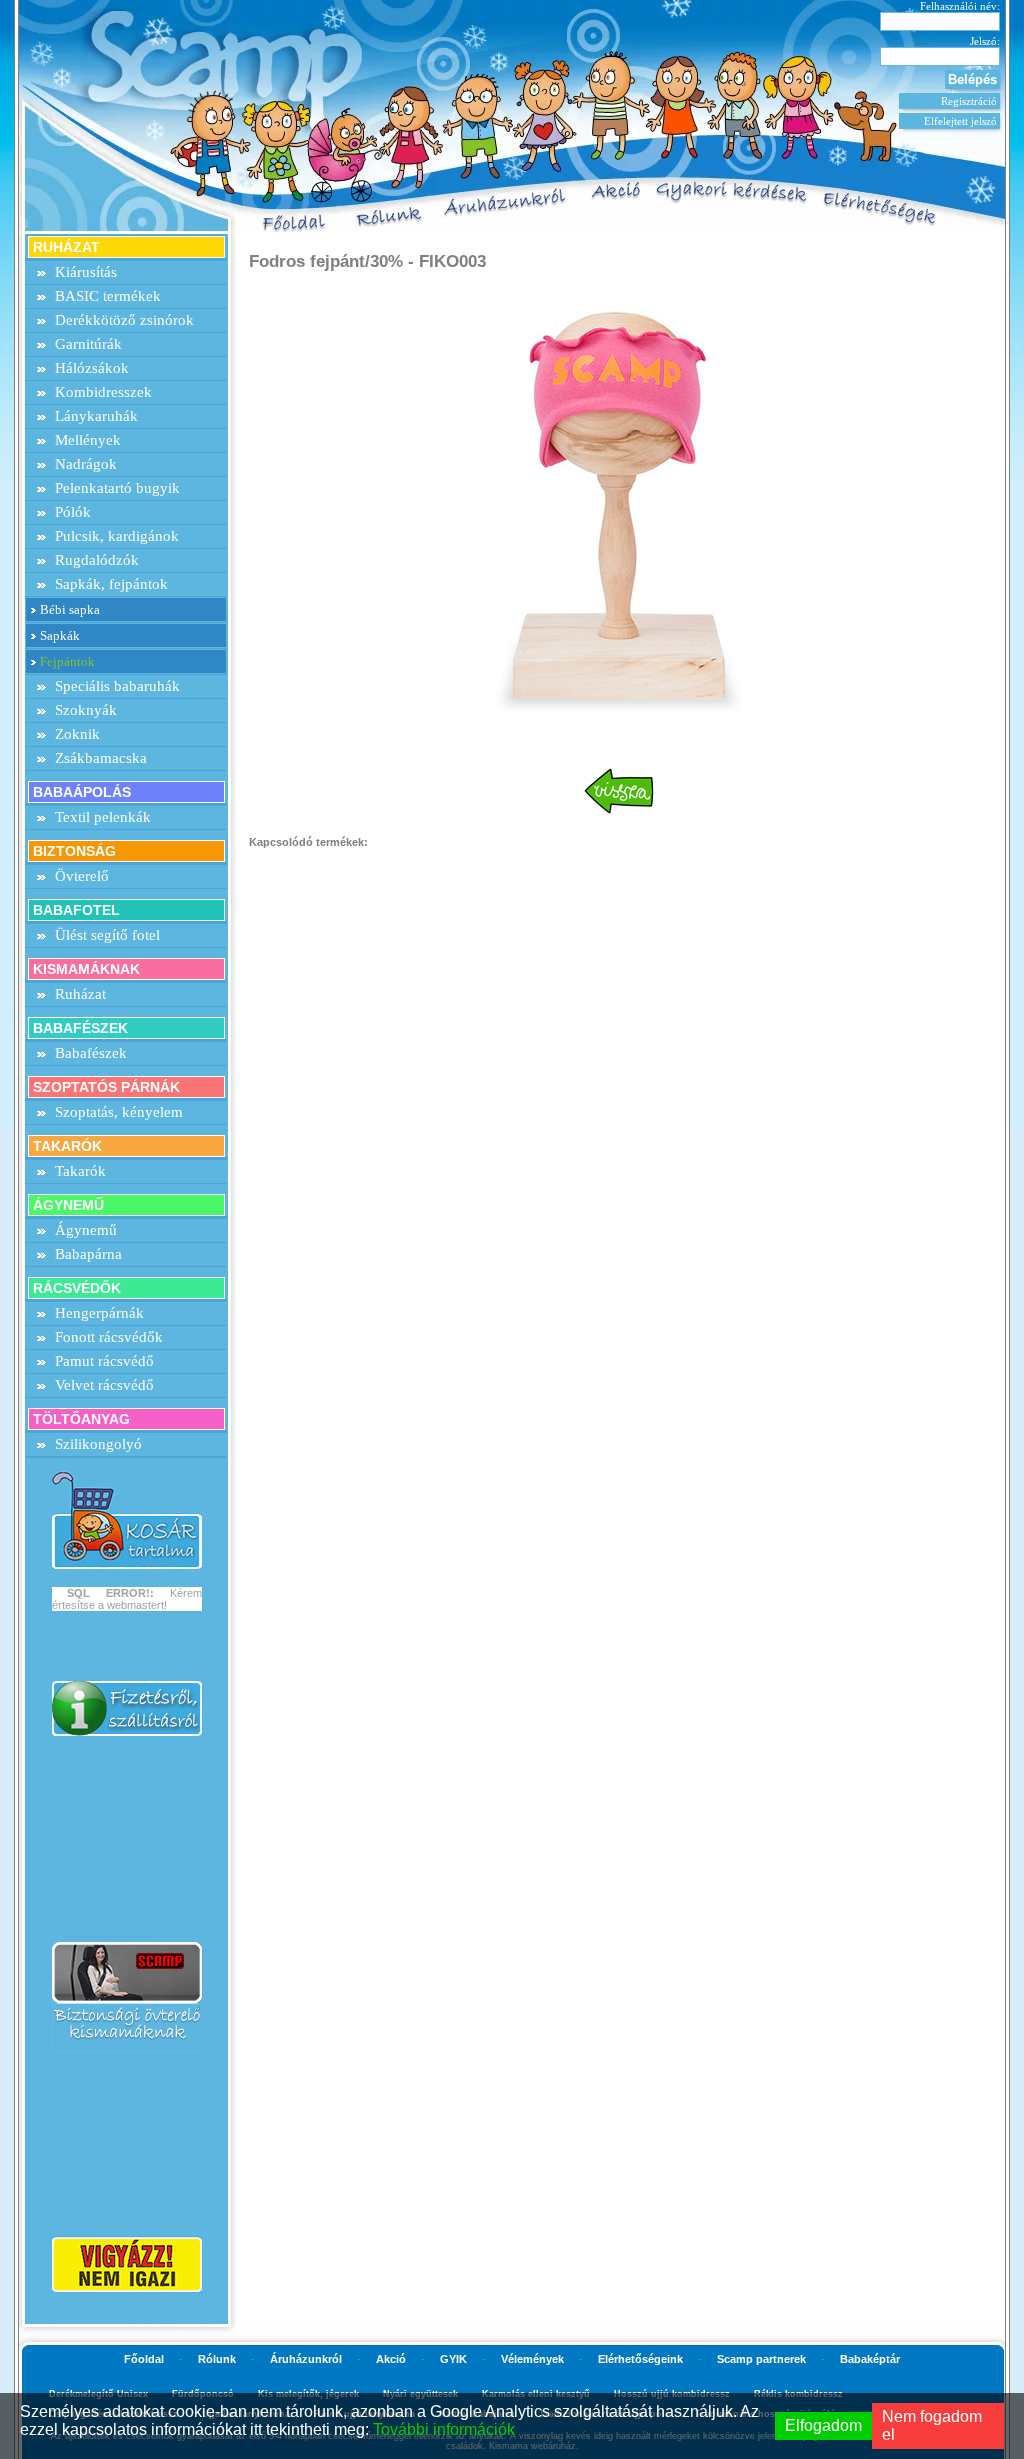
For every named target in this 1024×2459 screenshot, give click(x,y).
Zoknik (77, 734)
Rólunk (217, 2359)
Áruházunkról (306, 2359)
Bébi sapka (70, 609)
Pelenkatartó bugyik (117, 488)
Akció (391, 2359)
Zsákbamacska (101, 758)
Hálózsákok (92, 368)
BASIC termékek (108, 296)
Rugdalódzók (97, 560)
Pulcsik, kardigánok (117, 536)
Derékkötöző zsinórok (124, 320)
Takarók (80, 1171)
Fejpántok (67, 661)
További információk (444, 2429)
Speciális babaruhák (117, 686)
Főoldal (144, 2359)
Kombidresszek (103, 392)
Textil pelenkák (103, 817)
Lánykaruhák (96, 416)
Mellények (88, 440)
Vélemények (532, 2359)
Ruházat (80, 994)
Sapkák (60, 635)
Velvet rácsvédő (104, 1385)
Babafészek (91, 1053)
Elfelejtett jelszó (960, 121)
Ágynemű (86, 1230)
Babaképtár (870, 2359)
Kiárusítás (86, 272)
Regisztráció (969, 101)
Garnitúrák (88, 344)
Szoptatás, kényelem (119, 1112)
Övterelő (82, 876)
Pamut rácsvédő (104, 1361)
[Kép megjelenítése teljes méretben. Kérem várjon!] (619, 509)
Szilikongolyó (98, 1444)
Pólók (73, 512)
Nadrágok (86, 464)
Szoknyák (86, 710)
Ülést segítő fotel (107, 935)
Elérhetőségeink (640, 2359)
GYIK (453, 2359)
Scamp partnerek (761, 2359)
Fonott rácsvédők (109, 1337)
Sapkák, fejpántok (111, 584)
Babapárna (88, 1254)
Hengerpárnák (99, 1313)
